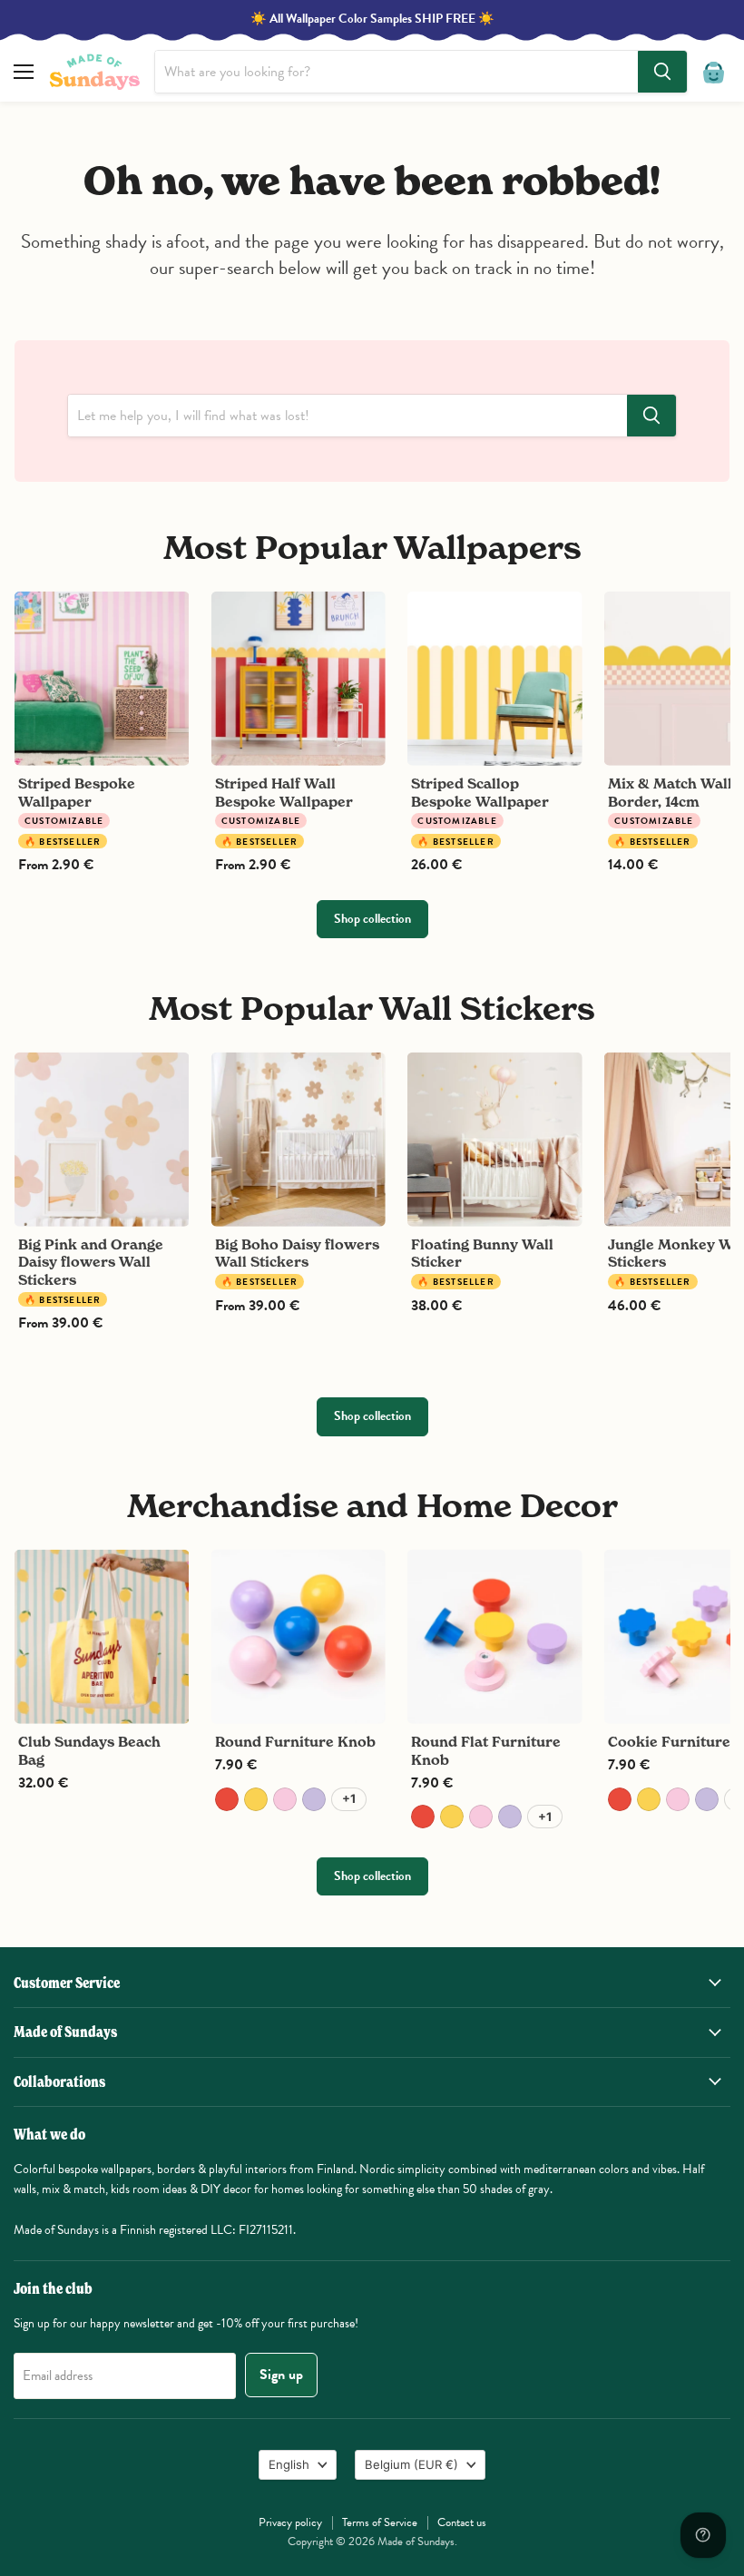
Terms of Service (380, 2522)
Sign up (281, 2375)
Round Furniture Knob (295, 1742)
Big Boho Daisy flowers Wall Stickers (297, 1254)
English (289, 2464)
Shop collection (372, 919)
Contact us (462, 2522)
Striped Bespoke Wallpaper (77, 793)
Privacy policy (290, 2522)
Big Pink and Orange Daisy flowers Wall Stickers (91, 1262)
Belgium (411, 2464)
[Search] (662, 72)
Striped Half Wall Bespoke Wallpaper (284, 793)
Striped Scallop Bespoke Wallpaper (480, 793)
